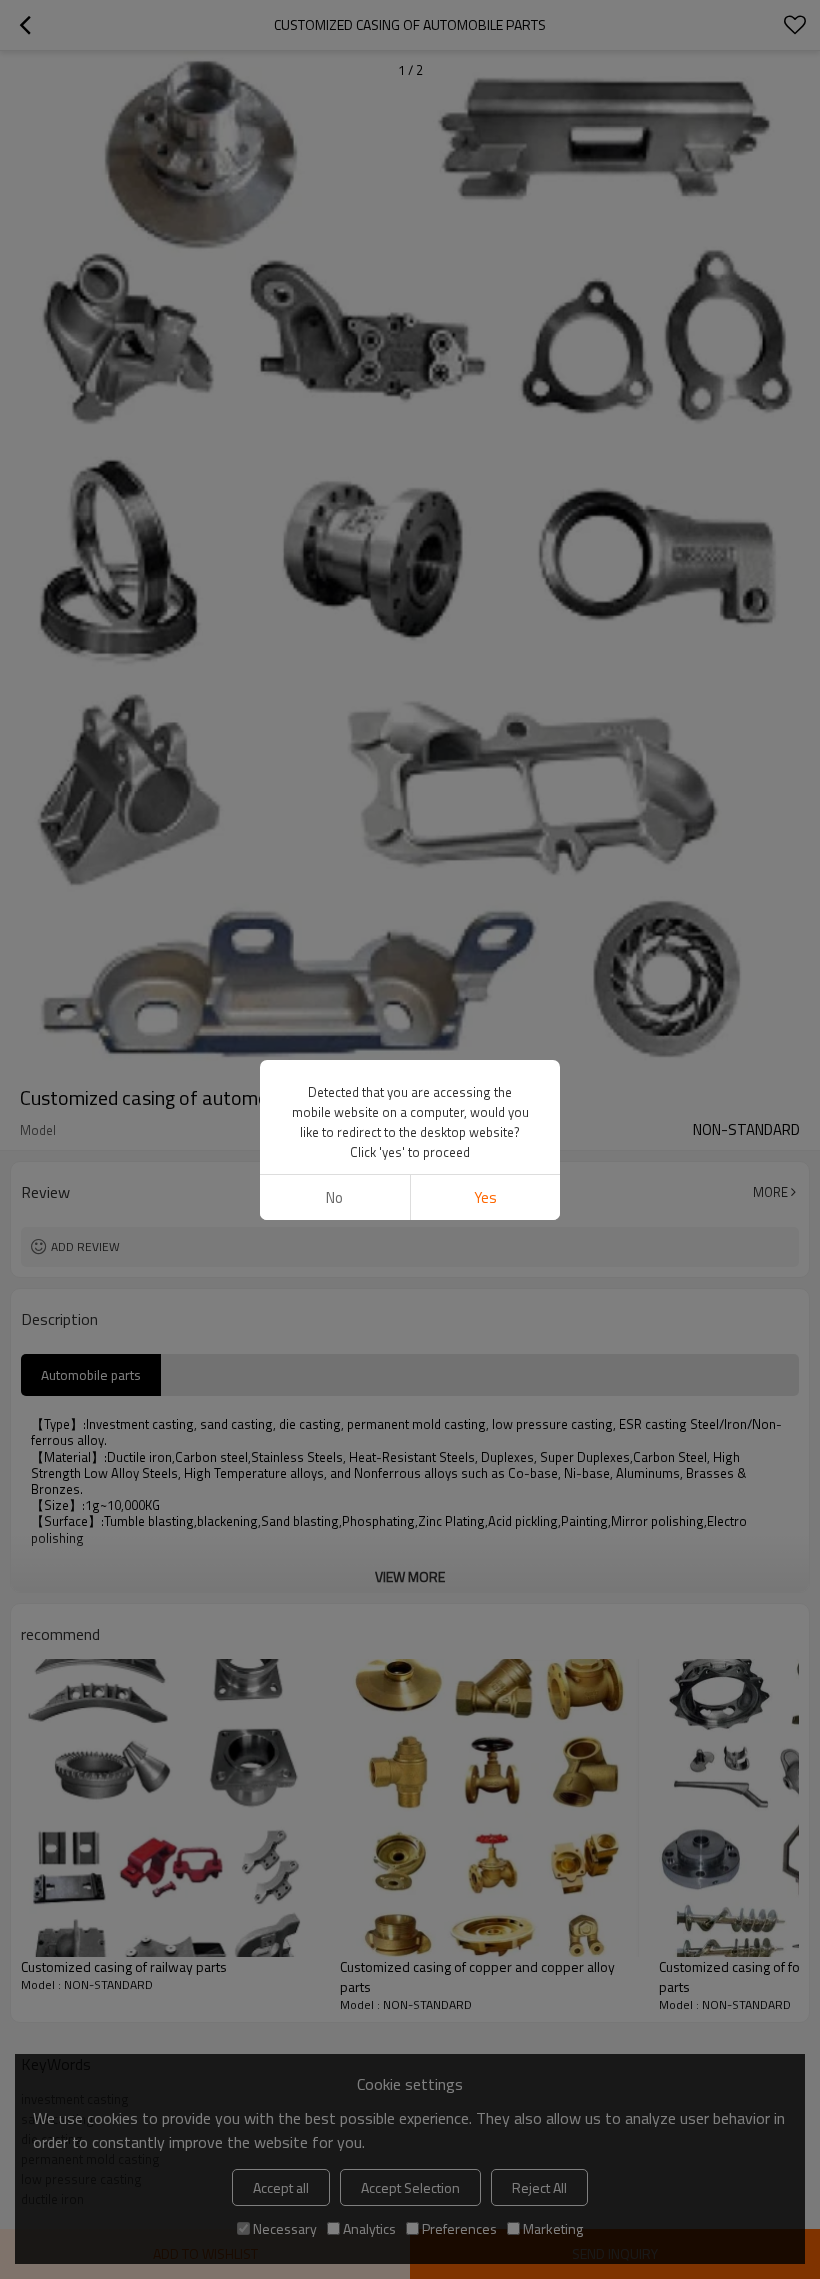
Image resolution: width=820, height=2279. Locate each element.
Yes (485, 1197)
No (334, 1197)
